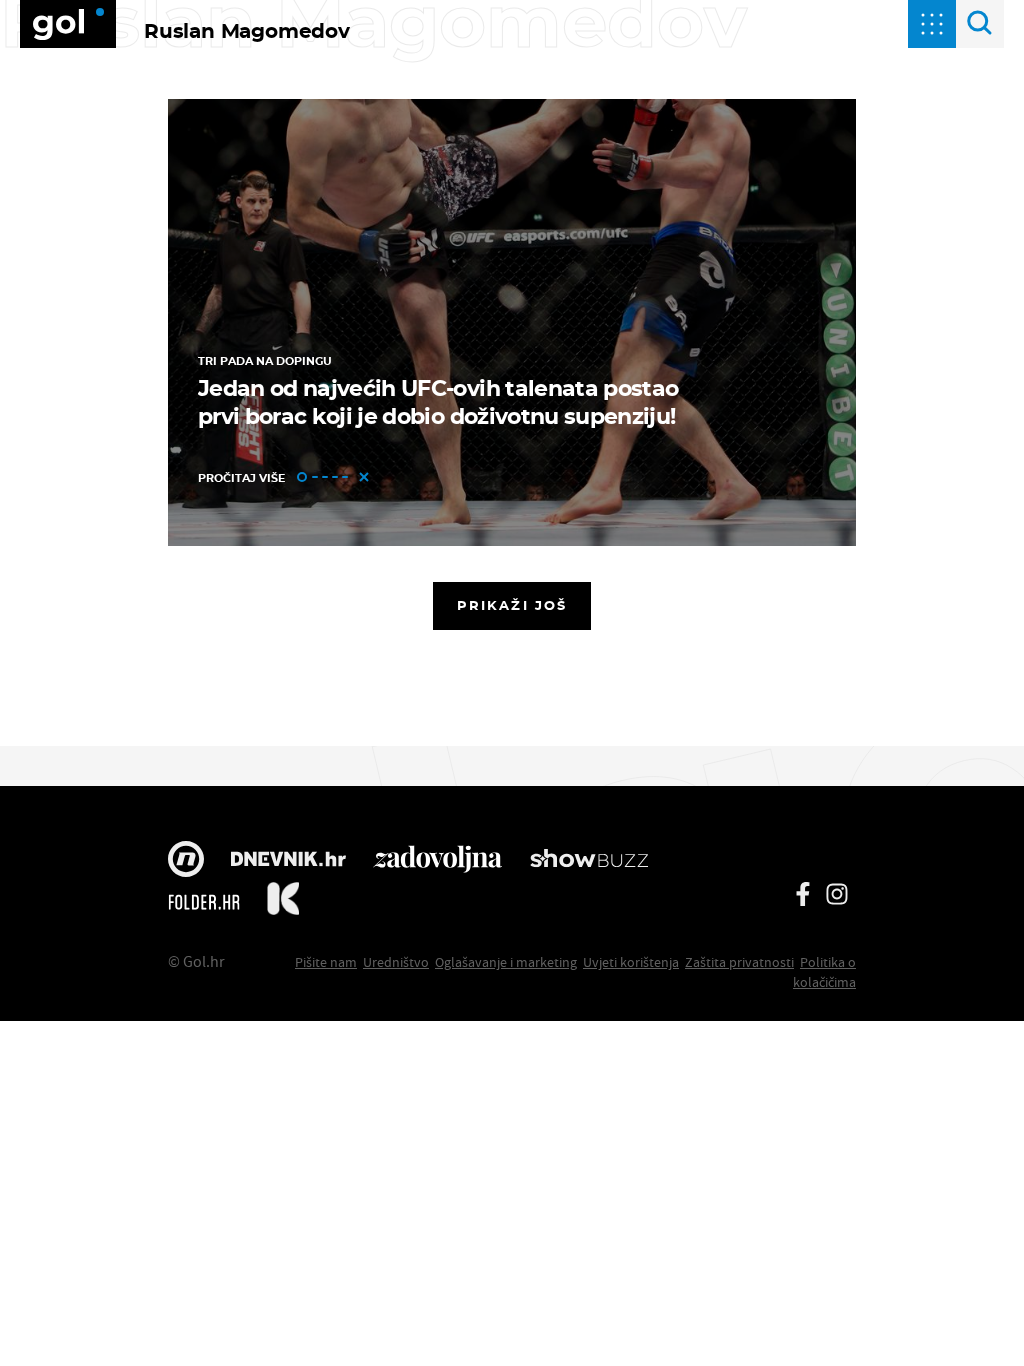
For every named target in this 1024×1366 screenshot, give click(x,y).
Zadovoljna (437, 861)
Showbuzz (589, 861)
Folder (204, 902)
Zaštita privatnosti (739, 962)
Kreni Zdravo (283, 902)
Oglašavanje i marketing (506, 962)
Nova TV (186, 861)
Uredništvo (396, 962)
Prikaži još (512, 605)
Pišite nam (326, 962)
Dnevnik (288, 861)
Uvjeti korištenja (631, 962)
